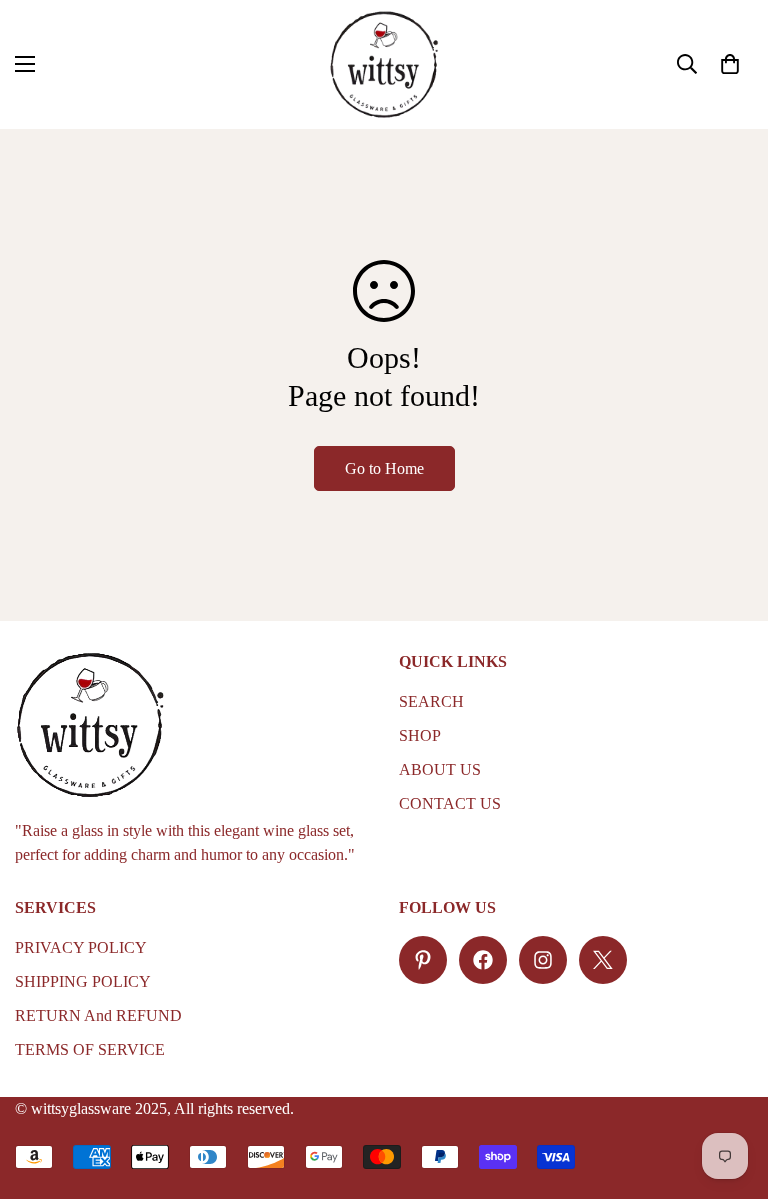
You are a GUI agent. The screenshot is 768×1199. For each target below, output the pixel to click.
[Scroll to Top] (729, 1090)
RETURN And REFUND (98, 1015)
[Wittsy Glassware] (384, 64)
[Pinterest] (423, 960)
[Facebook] (483, 960)
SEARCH (431, 701)
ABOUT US (440, 769)
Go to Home (384, 468)
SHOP (420, 735)
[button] (730, 64)
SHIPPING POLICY (83, 981)
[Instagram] (543, 960)
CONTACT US (450, 803)
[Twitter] (603, 960)
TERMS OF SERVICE (90, 1049)
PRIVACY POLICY (81, 947)
